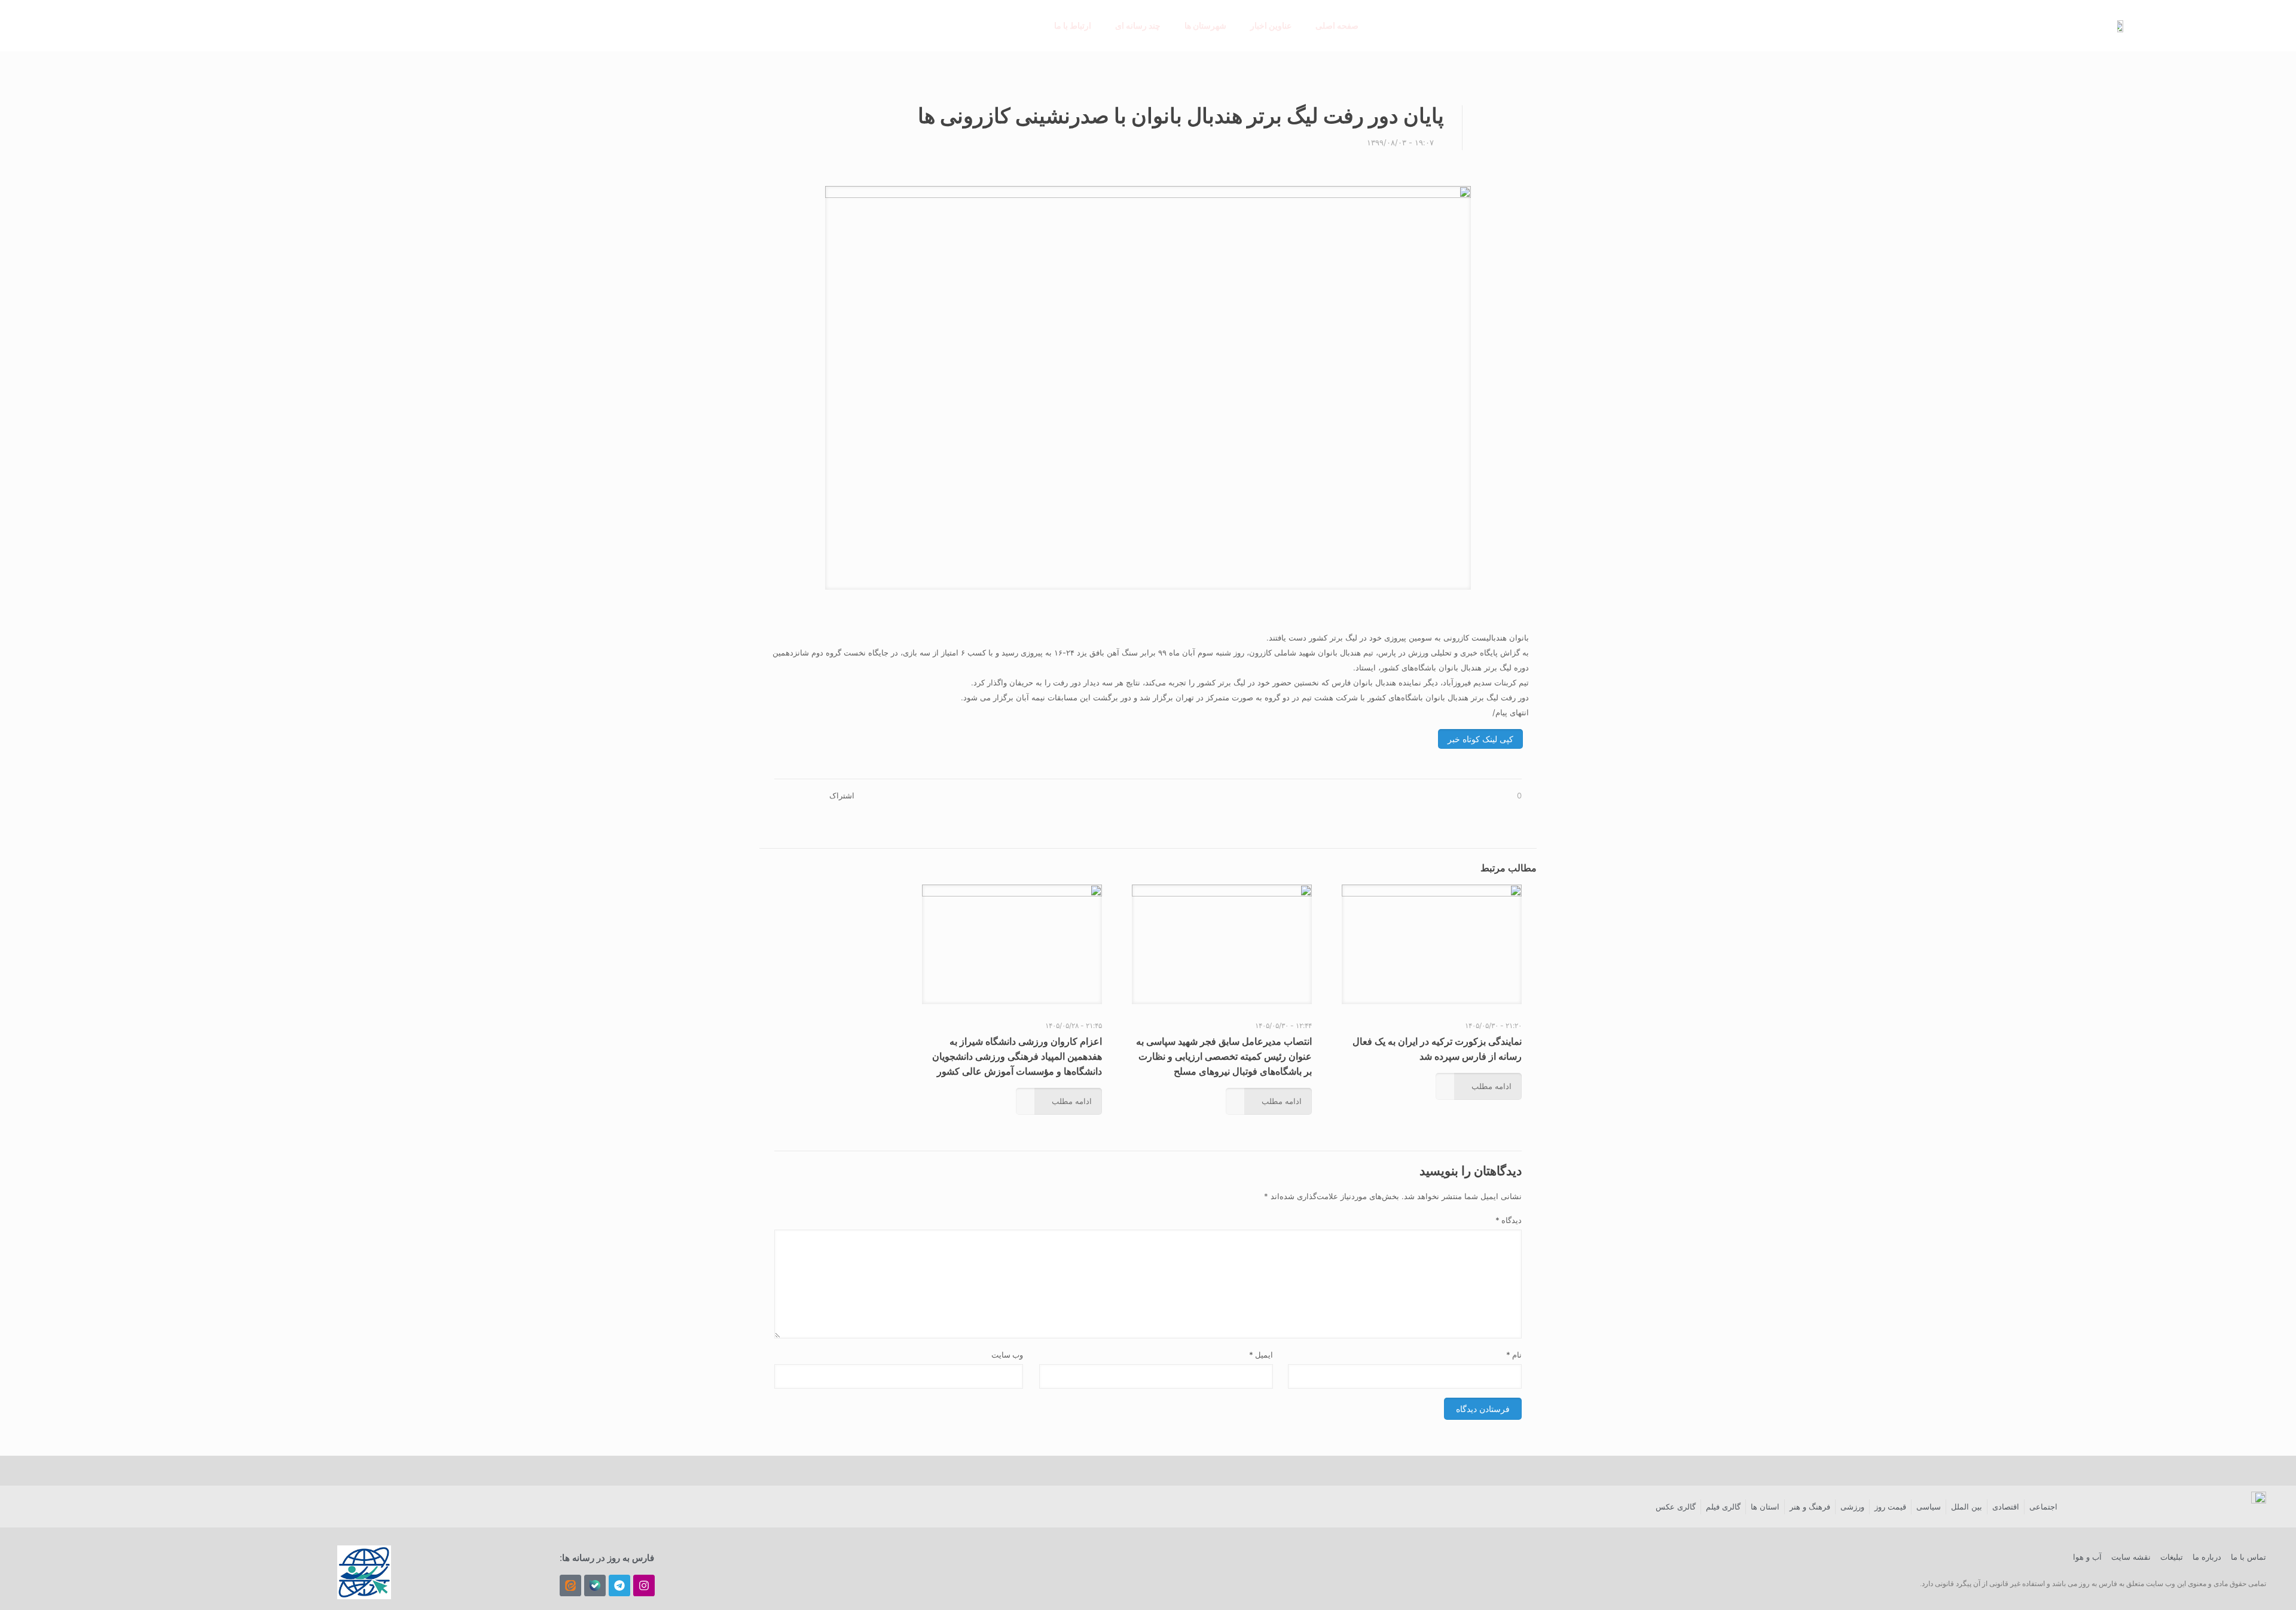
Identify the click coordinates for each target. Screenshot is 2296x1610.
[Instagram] (644, 1585)
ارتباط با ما (1073, 25)
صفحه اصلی (1337, 25)
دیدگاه (1509, 1220)
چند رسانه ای (1138, 25)
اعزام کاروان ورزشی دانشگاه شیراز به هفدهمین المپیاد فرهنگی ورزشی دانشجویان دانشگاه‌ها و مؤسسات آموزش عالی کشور (1017, 1056)
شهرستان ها (1205, 25)
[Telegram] (619, 1585)
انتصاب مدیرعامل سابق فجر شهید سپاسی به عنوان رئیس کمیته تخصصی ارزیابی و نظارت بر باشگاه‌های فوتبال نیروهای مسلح (1224, 1056)
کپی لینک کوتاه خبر (1480, 739)
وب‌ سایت (1007, 1355)
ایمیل (1261, 1355)
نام (1514, 1355)
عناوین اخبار (1271, 25)
